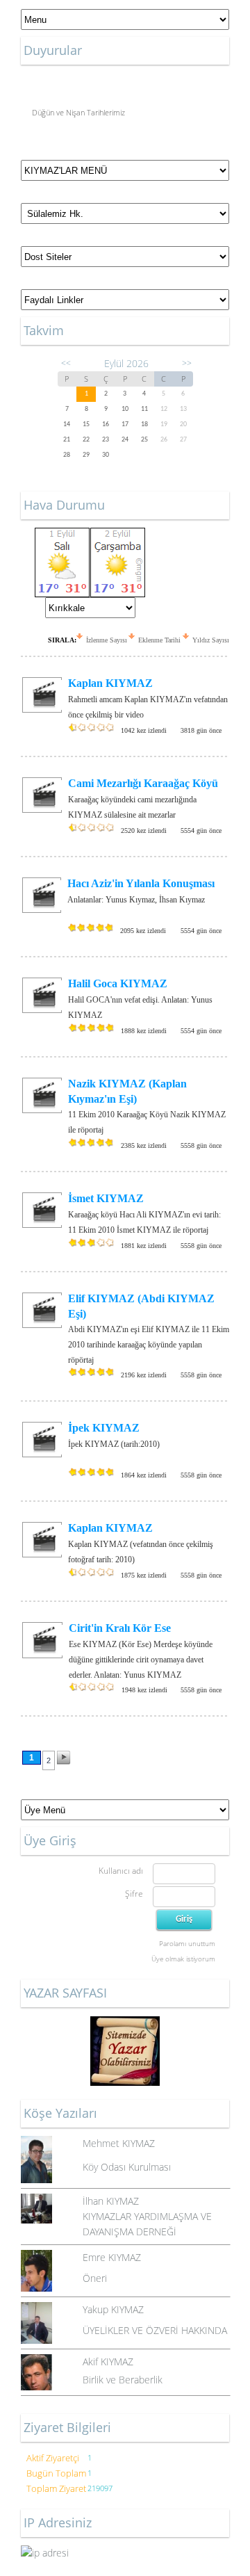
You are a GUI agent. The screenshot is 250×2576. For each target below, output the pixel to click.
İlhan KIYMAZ (111, 2201)
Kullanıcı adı (121, 1871)
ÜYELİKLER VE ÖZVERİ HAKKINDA (155, 2330)
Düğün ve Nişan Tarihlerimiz (78, 110)
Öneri (95, 2278)
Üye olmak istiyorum (183, 1959)
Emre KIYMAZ (112, 2257)
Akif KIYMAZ (108, 2362)
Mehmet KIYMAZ (119, 2143)
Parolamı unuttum (187, 1943)
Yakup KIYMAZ (113, 2309)
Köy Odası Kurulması (127, 2167)
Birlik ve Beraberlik (123, 2380)
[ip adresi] (125, 2553)
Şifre (134, 1894)
